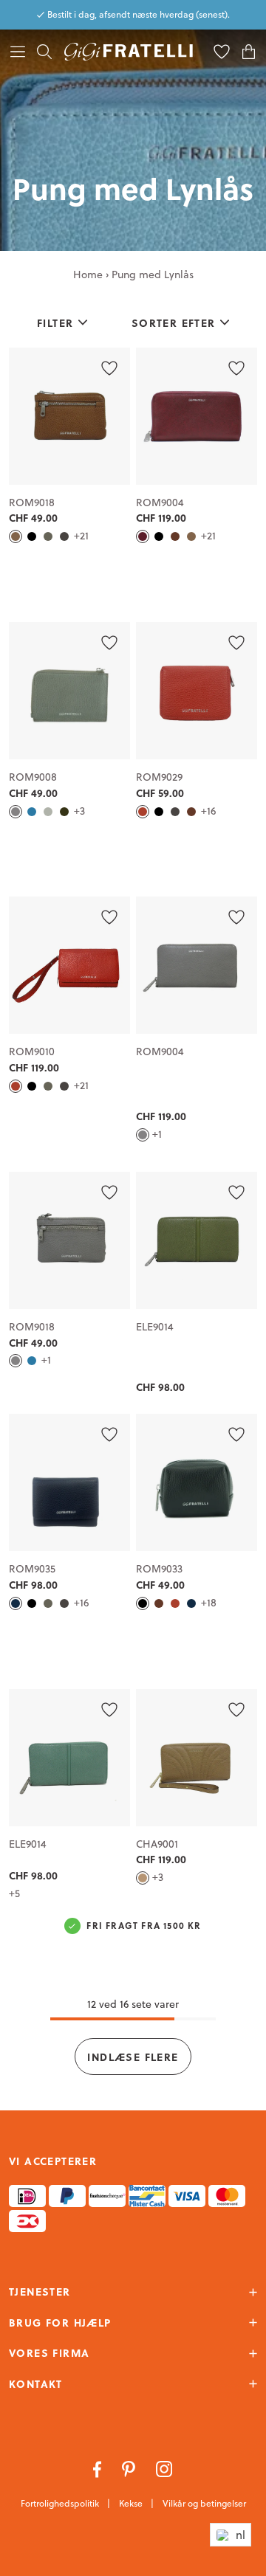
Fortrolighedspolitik (61, 2503)
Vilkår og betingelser (204, 2503)
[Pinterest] (130, 2468)
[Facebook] (99, 2468)
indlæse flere (133, 2057)
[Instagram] (164, 2468)
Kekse (132, 2503)
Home (88, 274)
